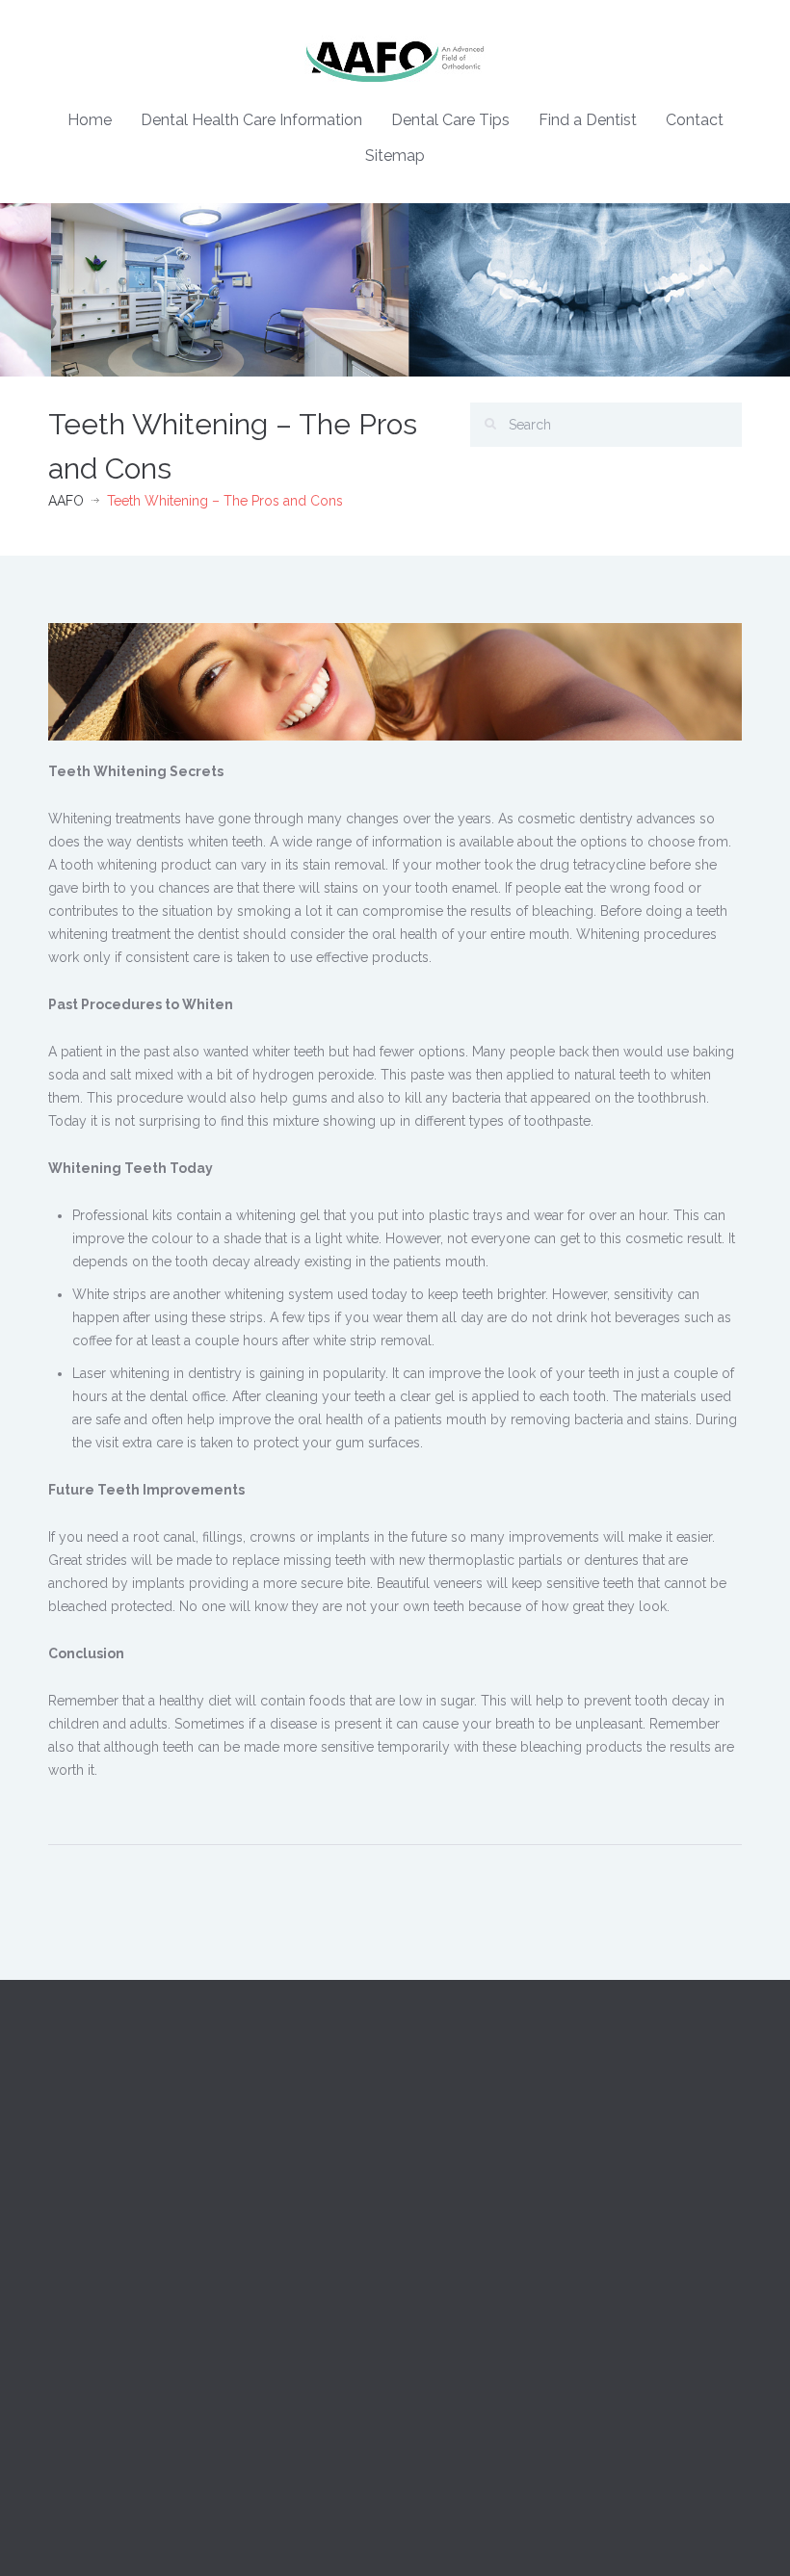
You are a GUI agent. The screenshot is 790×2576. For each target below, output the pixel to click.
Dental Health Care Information (251, 120)
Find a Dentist (588, 120)
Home (90, 120)
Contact (695, 120)
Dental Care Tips (450, 120)
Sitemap (395, 156)
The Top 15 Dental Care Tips (136, 2341)
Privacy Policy (453, 2341)
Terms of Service (461, 2384)
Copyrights (444, 2298)
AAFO (66, 501)
